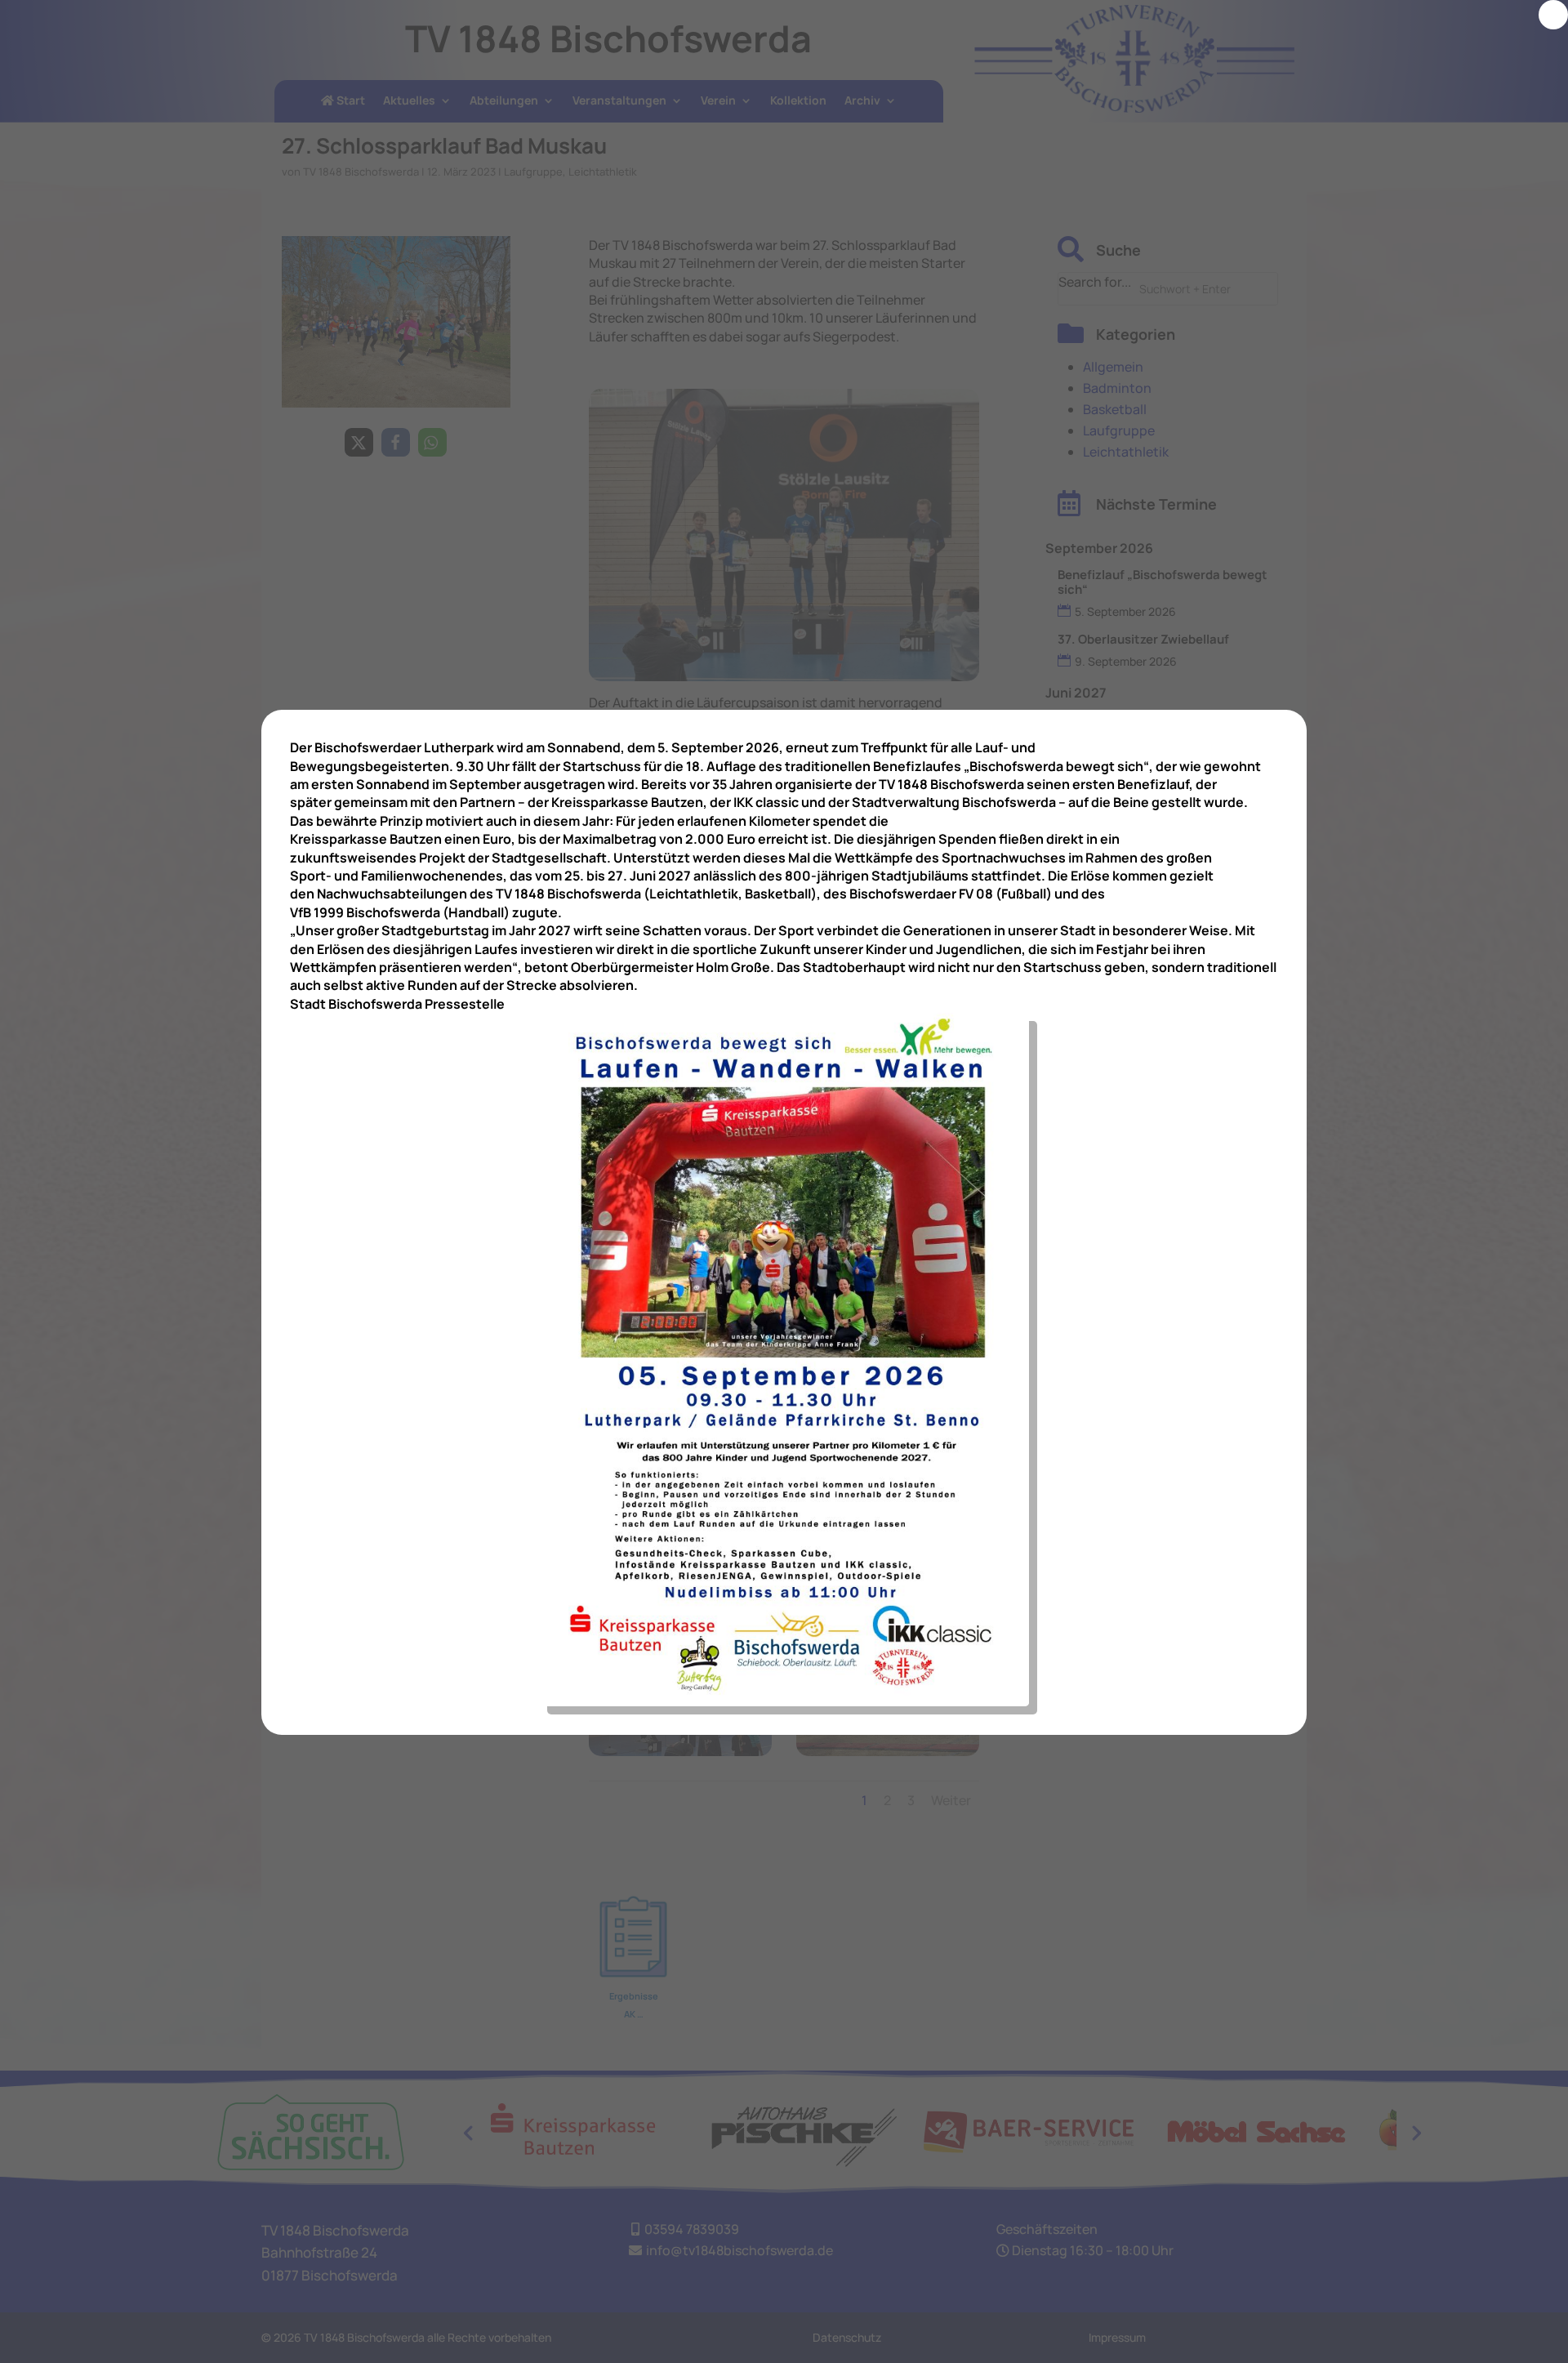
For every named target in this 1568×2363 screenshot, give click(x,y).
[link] (1553, 15)
